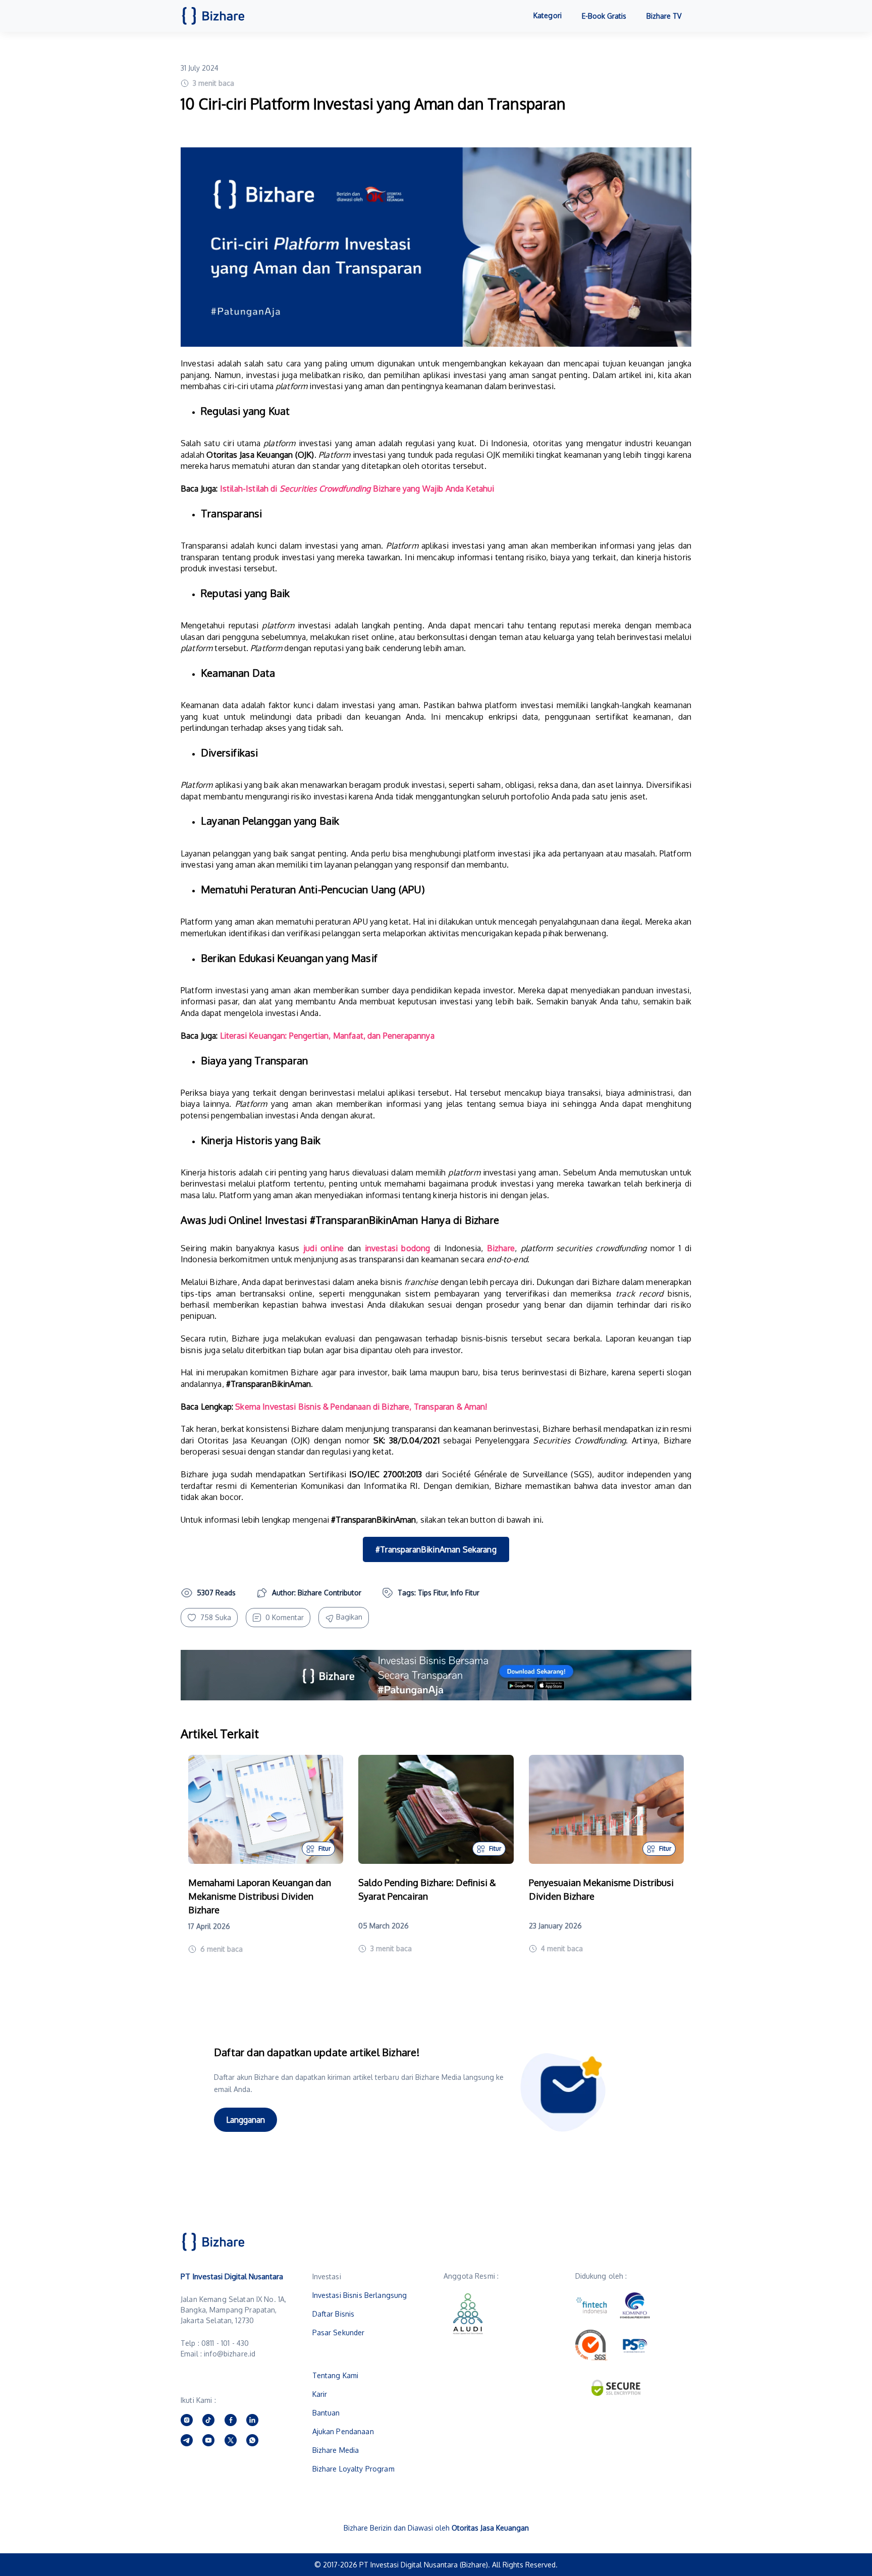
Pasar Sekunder (339, 2332)
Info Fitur (465, 1593)
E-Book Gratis (604, 16)
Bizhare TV (664, 16)
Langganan (246, 2120)
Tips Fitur (432, 1593)
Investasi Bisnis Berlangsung (360, 2295)
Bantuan (326, 2413)
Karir (320, 2394)
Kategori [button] (548, 15)
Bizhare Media (336, 2450)
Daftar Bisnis (334, 2314)
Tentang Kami (336, 2375)
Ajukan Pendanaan (343, 2431)
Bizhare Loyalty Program (353, 2469)
